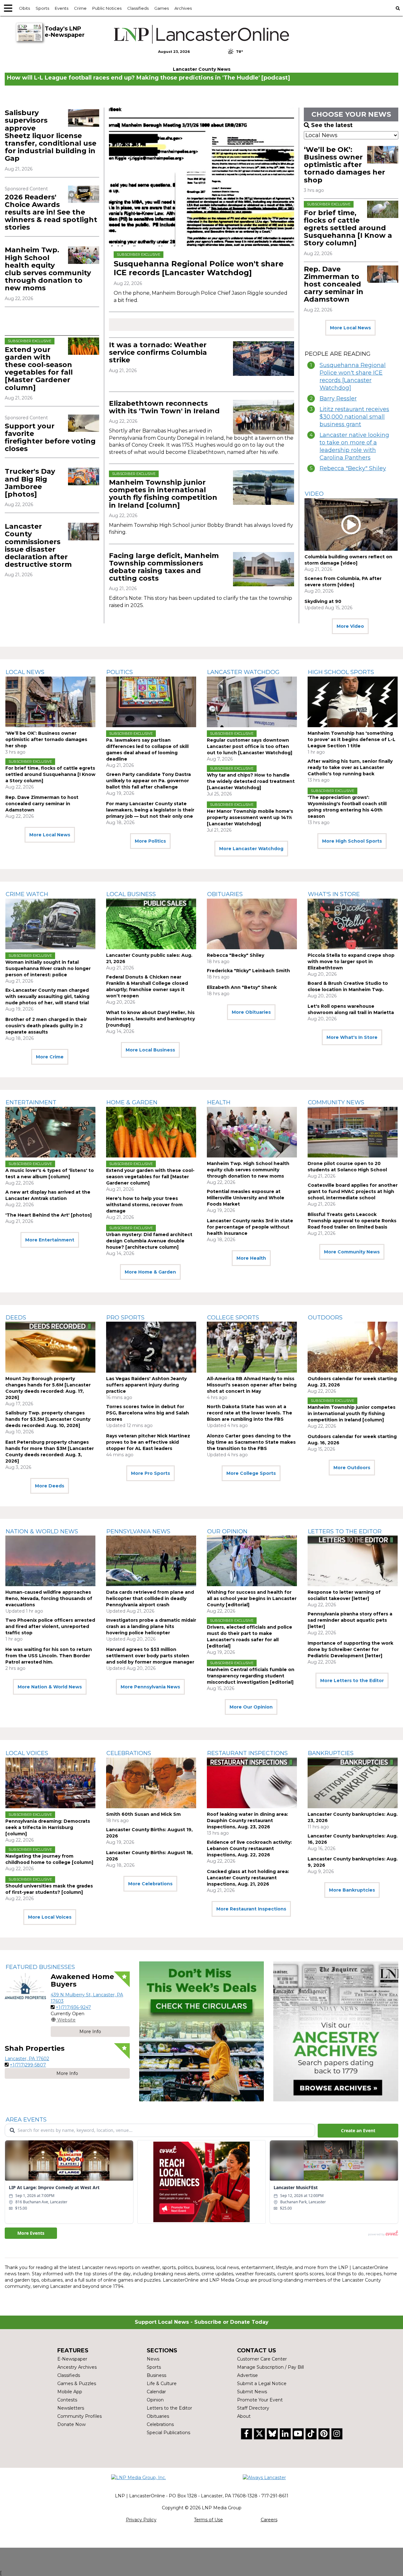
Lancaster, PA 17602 (27, 2059)
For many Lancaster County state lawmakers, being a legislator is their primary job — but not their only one (150, 810)
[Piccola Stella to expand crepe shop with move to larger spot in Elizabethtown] (353, 924)
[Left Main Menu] (8, 8)
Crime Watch (27, 894)
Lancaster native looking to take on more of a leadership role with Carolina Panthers (354, 446)
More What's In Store (352, 1037)
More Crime (50, 1057)
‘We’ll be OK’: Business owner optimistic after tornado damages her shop (344, 165)
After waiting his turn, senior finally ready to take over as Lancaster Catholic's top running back (350, 767)
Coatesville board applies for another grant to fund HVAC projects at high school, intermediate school (353, 1191)
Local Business (131, 894)
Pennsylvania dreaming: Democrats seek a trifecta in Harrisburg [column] (48, 1827)
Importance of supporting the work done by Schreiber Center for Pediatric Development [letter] (350, 1649)
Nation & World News (42, 1531)
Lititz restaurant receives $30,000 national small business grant (354, 417)
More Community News (352, 1252)
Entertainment (31, 1102)
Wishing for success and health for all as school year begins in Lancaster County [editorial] (252, 1598)
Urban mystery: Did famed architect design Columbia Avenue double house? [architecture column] (149, 1241)
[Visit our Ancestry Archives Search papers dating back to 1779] (336, 2031)
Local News (25, 672)
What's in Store (334, 894)
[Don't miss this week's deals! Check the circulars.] (202, 2031)
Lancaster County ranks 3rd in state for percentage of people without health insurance (250, 1227)
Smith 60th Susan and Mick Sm (143, 1814)
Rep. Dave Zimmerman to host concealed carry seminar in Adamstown (334, 284)
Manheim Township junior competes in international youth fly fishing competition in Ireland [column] (163, 494)
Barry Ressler (338, 399)
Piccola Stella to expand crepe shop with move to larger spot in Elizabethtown (351, 962)
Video (314, 494)
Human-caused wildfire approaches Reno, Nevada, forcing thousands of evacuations (49, 1598)
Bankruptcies (331, 1753)
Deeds (16, 1318)
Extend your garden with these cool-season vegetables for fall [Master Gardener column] (39, 369)
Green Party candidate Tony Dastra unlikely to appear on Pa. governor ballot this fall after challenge (148, 781)
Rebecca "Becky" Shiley (353, 468)
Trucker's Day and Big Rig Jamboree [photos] (30, 483)
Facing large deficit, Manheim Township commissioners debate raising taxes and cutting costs (164, 567)
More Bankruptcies (352, 1890)
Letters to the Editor (345, 1531)
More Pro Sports (150, 1473)
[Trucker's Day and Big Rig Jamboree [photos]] (84, 476)
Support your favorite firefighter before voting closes (50, 438)
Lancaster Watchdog (243, 672)
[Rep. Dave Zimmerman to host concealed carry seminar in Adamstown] (383, 274)
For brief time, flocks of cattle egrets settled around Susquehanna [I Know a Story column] (348, 228)
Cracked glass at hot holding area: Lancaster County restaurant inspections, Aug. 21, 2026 (248, 1878)
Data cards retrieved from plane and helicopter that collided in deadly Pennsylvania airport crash (150, 1598)
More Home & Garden (150, 1272)
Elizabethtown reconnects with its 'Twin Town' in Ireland (164, 407)
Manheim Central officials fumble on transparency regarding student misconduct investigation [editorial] (251, 1676)
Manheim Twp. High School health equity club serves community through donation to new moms (48, 269)
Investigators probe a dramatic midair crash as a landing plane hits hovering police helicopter (151, 1626)
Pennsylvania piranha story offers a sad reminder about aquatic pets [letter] (350, 1620)
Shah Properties (35, 2048)
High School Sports (341, 672)
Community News (336, 1102)
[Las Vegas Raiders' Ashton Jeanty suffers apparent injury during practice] (151, 1347)
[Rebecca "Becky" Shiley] (252, 924)
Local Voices (27, 1753)
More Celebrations (150, 1884)
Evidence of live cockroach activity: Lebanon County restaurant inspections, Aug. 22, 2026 (249, 1848)
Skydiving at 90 (323, 601)
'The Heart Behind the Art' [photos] (48, 1215)
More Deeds (50, 1486)
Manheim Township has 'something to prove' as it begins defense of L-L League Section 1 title (352, 739)
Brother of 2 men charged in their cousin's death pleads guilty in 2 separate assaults (46, 1026)
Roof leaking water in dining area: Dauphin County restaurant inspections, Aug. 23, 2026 (247, 1820)
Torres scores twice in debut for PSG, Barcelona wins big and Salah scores (148, 1413)
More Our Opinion (251, 1707)
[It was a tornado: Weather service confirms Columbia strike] (264, 359)
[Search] (398, 8)
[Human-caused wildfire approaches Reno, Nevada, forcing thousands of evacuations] (50, 1561)
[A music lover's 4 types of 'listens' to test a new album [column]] (50, 1132)
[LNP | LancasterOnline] (201, 34)
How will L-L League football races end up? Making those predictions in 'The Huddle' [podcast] (148, 78)
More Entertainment (50, 1240)
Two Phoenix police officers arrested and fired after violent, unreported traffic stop (50, 1626)
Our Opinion (227, 1531)
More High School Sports (352, 841)
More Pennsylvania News (150, 1687)
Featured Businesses (40, 1967)
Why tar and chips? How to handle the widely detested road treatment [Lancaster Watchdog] (251, 781)
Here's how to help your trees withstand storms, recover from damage (144, 1205)
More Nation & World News (50, 1687)
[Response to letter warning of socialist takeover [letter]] (353, 1561)
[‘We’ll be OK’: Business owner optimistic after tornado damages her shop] (383, 155)
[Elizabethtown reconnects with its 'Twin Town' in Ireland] (264, 417)
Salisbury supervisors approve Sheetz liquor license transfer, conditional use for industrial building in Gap (51, 136)
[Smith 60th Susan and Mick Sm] (151, 1783)
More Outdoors (352, 1468)
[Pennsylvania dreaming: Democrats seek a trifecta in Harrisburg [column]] (50, 1783)
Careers (269, 2520)
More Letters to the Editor (352, 1681)
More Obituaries (251, 1012)
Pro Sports (125, 1318)
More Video (350, 626)
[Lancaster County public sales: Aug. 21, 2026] (151, 924)
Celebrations (129, 1753)
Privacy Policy (141, 2520)
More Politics (150, 841)
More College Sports (251, 1473)
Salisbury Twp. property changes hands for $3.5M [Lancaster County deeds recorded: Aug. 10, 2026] (48, 1419)
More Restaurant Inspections (251, 1909)
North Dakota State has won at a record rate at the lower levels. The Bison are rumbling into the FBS (250, 1413)
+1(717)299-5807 (28, 2065)
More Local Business (150, 1050)
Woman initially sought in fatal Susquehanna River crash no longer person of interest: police (48, 968)
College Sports (233, 1318)
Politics (120, 672)
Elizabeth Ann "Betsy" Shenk (242, 987)
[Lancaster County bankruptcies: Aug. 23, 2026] (353, 1783)
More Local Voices (50, 1917)
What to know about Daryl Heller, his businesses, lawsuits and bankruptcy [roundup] (150, 1019)
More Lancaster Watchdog (251, 849)
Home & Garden (132, 1102)
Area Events (26, 2120)
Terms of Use (208, 2520)
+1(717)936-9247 (73, 2007)
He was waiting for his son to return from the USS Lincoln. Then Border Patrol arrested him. (49, 1656)
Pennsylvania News (138, 1531)
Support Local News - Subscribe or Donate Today (202, 2322)
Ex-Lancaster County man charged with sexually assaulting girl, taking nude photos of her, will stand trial (47, 996)
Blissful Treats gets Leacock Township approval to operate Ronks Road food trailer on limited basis (352, 1221)
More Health (251, 1258)
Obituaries (225, 894)
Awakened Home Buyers (82, 1980)
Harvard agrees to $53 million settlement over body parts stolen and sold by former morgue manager (150, 1656)
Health (219, 1102)
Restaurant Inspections (247, 1753)
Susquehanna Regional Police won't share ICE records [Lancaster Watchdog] (199, 268)
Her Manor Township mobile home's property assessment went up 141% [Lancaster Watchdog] (250, 817)
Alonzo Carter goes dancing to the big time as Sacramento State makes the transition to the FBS (251, 1442)
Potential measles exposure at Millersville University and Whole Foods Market (246, 1198)
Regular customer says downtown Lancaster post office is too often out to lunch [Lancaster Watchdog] (250, 746)
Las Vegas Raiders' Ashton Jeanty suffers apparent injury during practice (146, 1385)
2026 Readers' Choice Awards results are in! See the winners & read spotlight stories (51, 212)
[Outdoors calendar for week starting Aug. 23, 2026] (353, 1347)
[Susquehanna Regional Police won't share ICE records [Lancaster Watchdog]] (201, 177)
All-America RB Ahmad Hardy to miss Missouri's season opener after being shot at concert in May (252, 1385)
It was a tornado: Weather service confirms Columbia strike (158, 352)
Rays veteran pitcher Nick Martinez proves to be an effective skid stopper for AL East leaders (148, 1442)
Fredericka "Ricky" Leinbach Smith (248, 971)
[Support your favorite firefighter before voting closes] (84, 423)
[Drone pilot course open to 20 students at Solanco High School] (353, 1132)
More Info (90, 2032)
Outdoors (325, 1318)
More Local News (350, 328)
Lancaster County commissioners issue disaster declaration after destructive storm (38, 545)
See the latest (332, 125)
